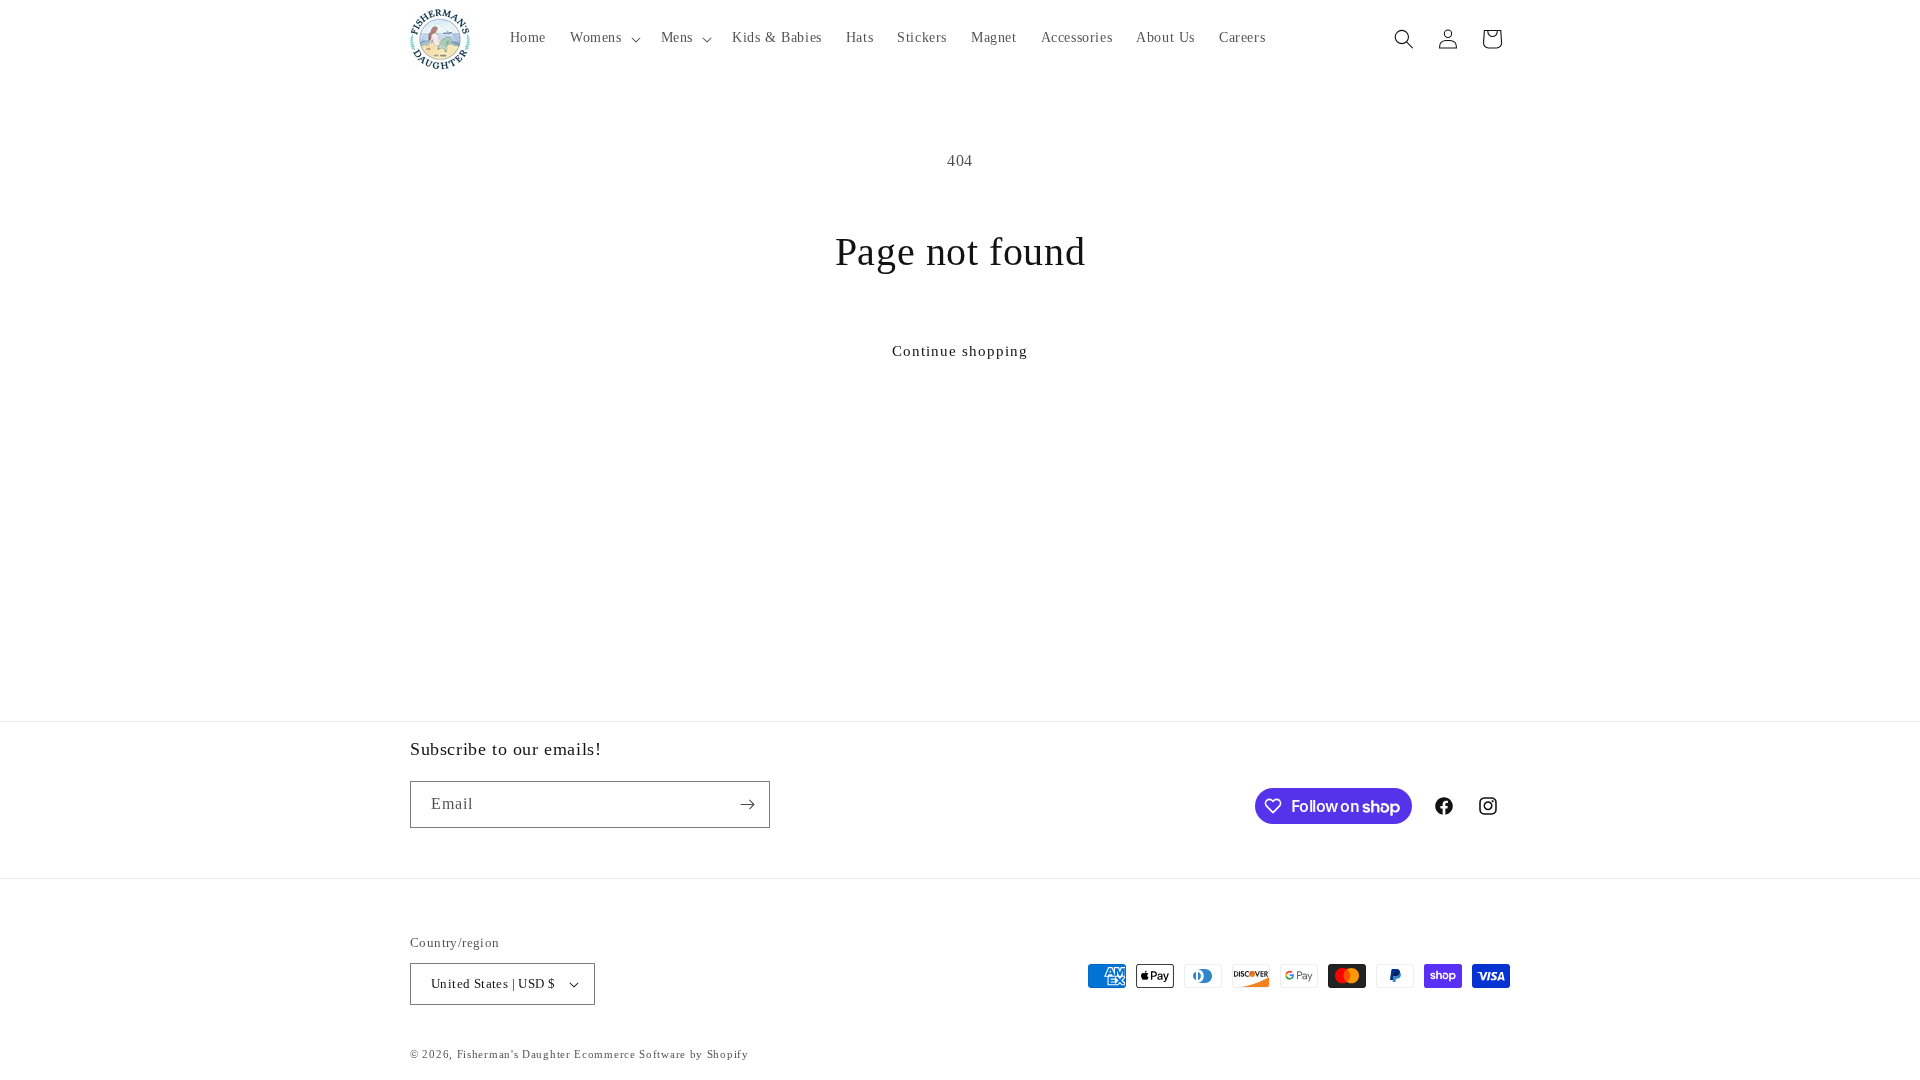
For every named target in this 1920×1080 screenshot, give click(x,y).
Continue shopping (960, 351)
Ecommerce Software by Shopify (661, 1054)
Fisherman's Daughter (514, 1054)
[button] (603, 38)
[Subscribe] (747, 804)
